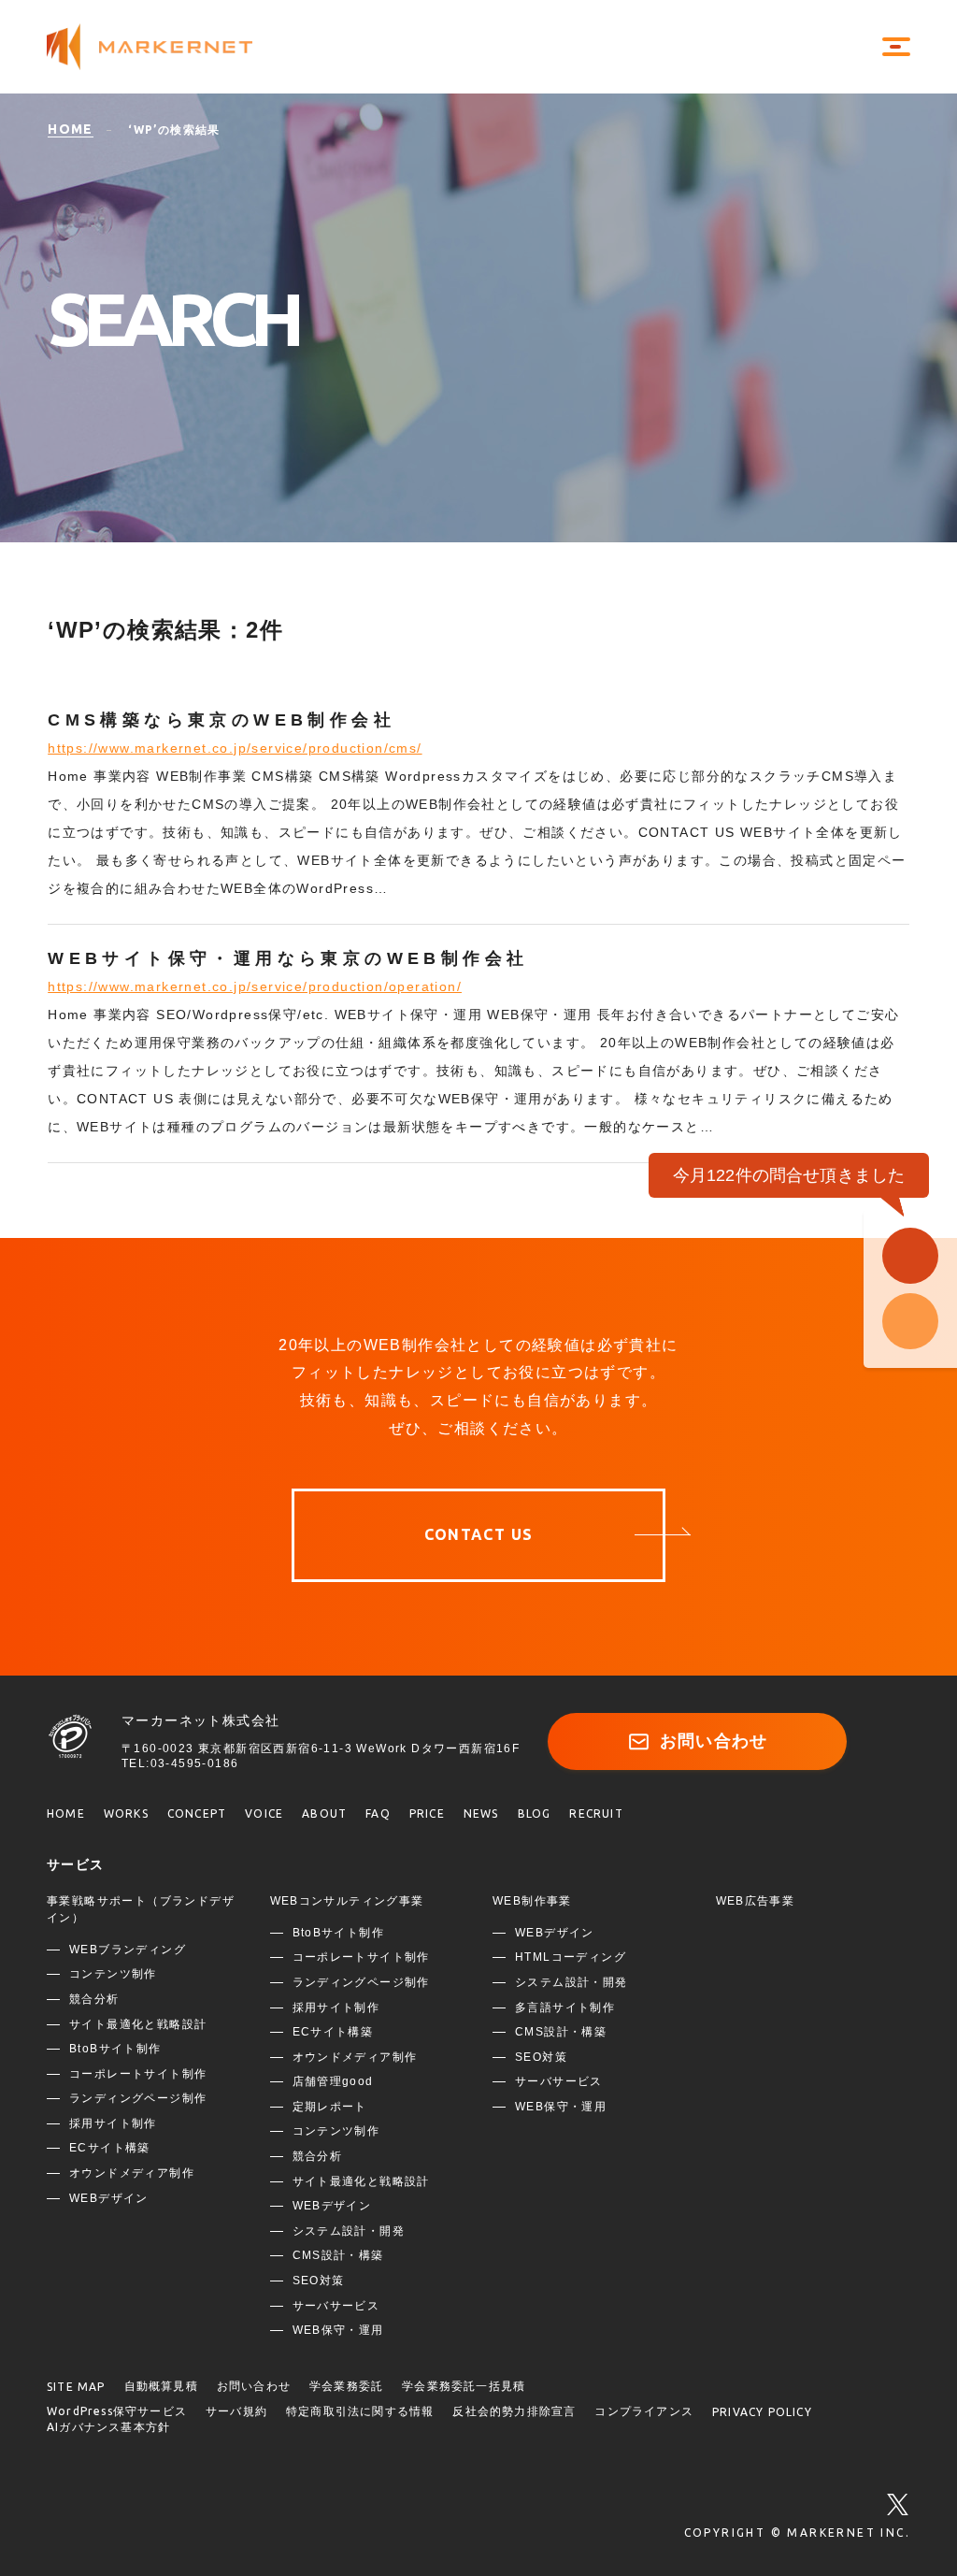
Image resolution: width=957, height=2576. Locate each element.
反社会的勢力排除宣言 (514, 2411)
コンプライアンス (644, 2411)
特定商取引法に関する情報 (360, 2411)
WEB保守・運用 (338, 2330)
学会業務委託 (346, 2386)
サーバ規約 (236, 2411)
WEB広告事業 (756, 1901)
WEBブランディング (128, 1950)
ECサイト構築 (110, 2148)
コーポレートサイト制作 (138, 2074)
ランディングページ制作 (138, 2098)
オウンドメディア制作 (132, 2173)
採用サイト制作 (113, 2123)
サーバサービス (336, 2306)
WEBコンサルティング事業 (347, 1901)
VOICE (264, 1813)
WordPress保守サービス (117, 2411)
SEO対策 (319, 2281)
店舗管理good (333, 2081)
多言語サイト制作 (565, 2008)
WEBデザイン (109, 2198)
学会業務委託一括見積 (464, 2386)
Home (71, 129)
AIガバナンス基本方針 (108, 2427)
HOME (66, 1813)
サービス (76, 1864)
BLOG (535, 1813)
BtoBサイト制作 (115, 2049)
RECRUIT (596, 1813)
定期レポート (330, 2107)
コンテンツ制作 (113, 1974)
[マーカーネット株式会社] (168, 47)
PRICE (427, 1813)
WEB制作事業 (532, 1901)
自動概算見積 (161, 2386)
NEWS (481, 1813)
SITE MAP (76, 2387)
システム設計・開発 (349, 2231)
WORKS (126, 1813)
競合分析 (94, 1999)
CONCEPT (197, 1813)
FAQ (378, 1813)
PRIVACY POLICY (762, 2412)
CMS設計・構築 (338, 2255)
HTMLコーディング (571, 1957)
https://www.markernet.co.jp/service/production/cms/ (235, 748)
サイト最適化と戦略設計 (138, 2024)
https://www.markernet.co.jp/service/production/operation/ (255, 986)
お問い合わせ (714, 1741)
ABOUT (324, 1813)
